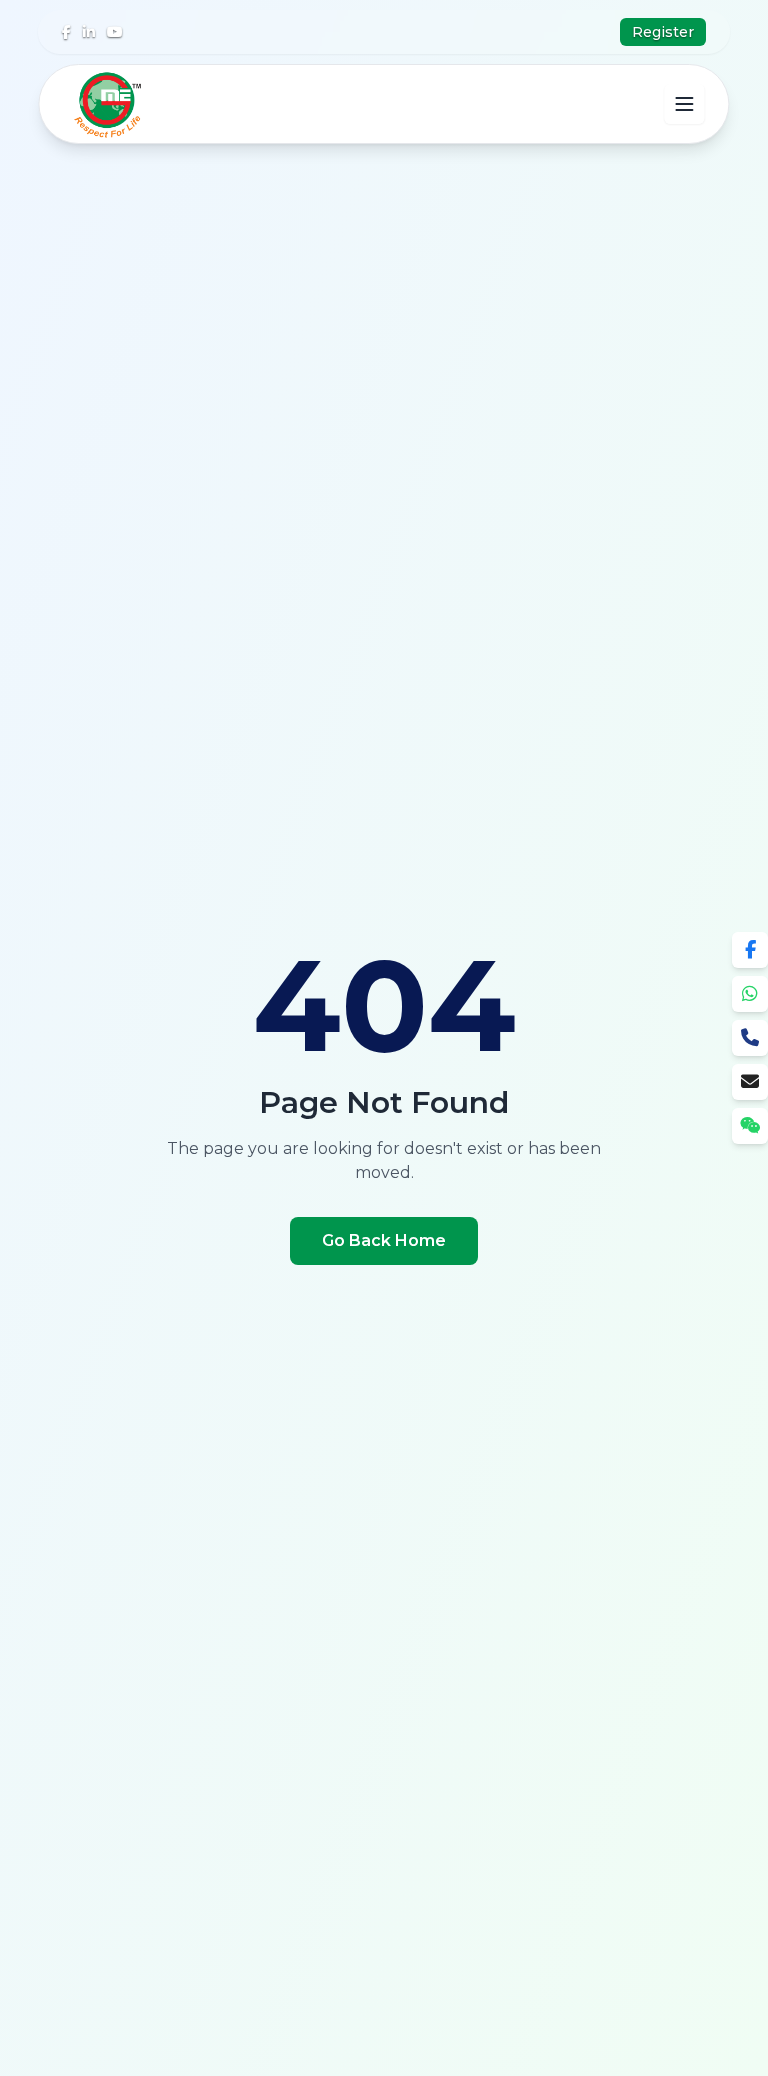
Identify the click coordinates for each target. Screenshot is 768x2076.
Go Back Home (384, 1240)
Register (663, 32)
